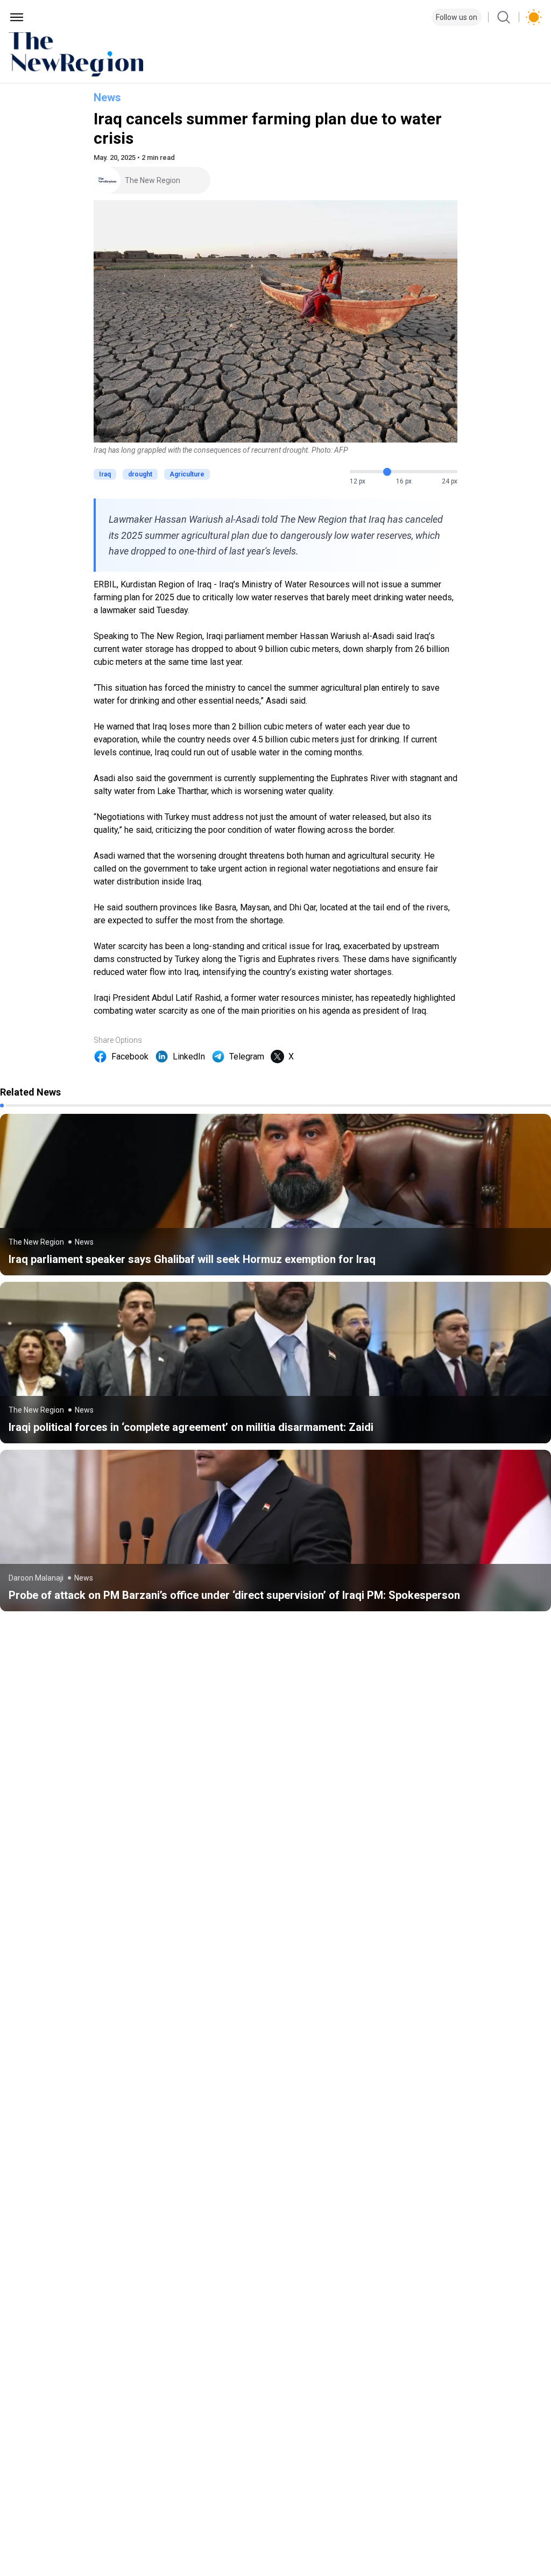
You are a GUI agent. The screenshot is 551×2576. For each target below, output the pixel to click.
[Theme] (534, 17)
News (107, 97)
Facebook (130, 1057)
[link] (275, 1195)
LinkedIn (189, 1057)
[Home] (275, 54)
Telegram (247, 1057)
